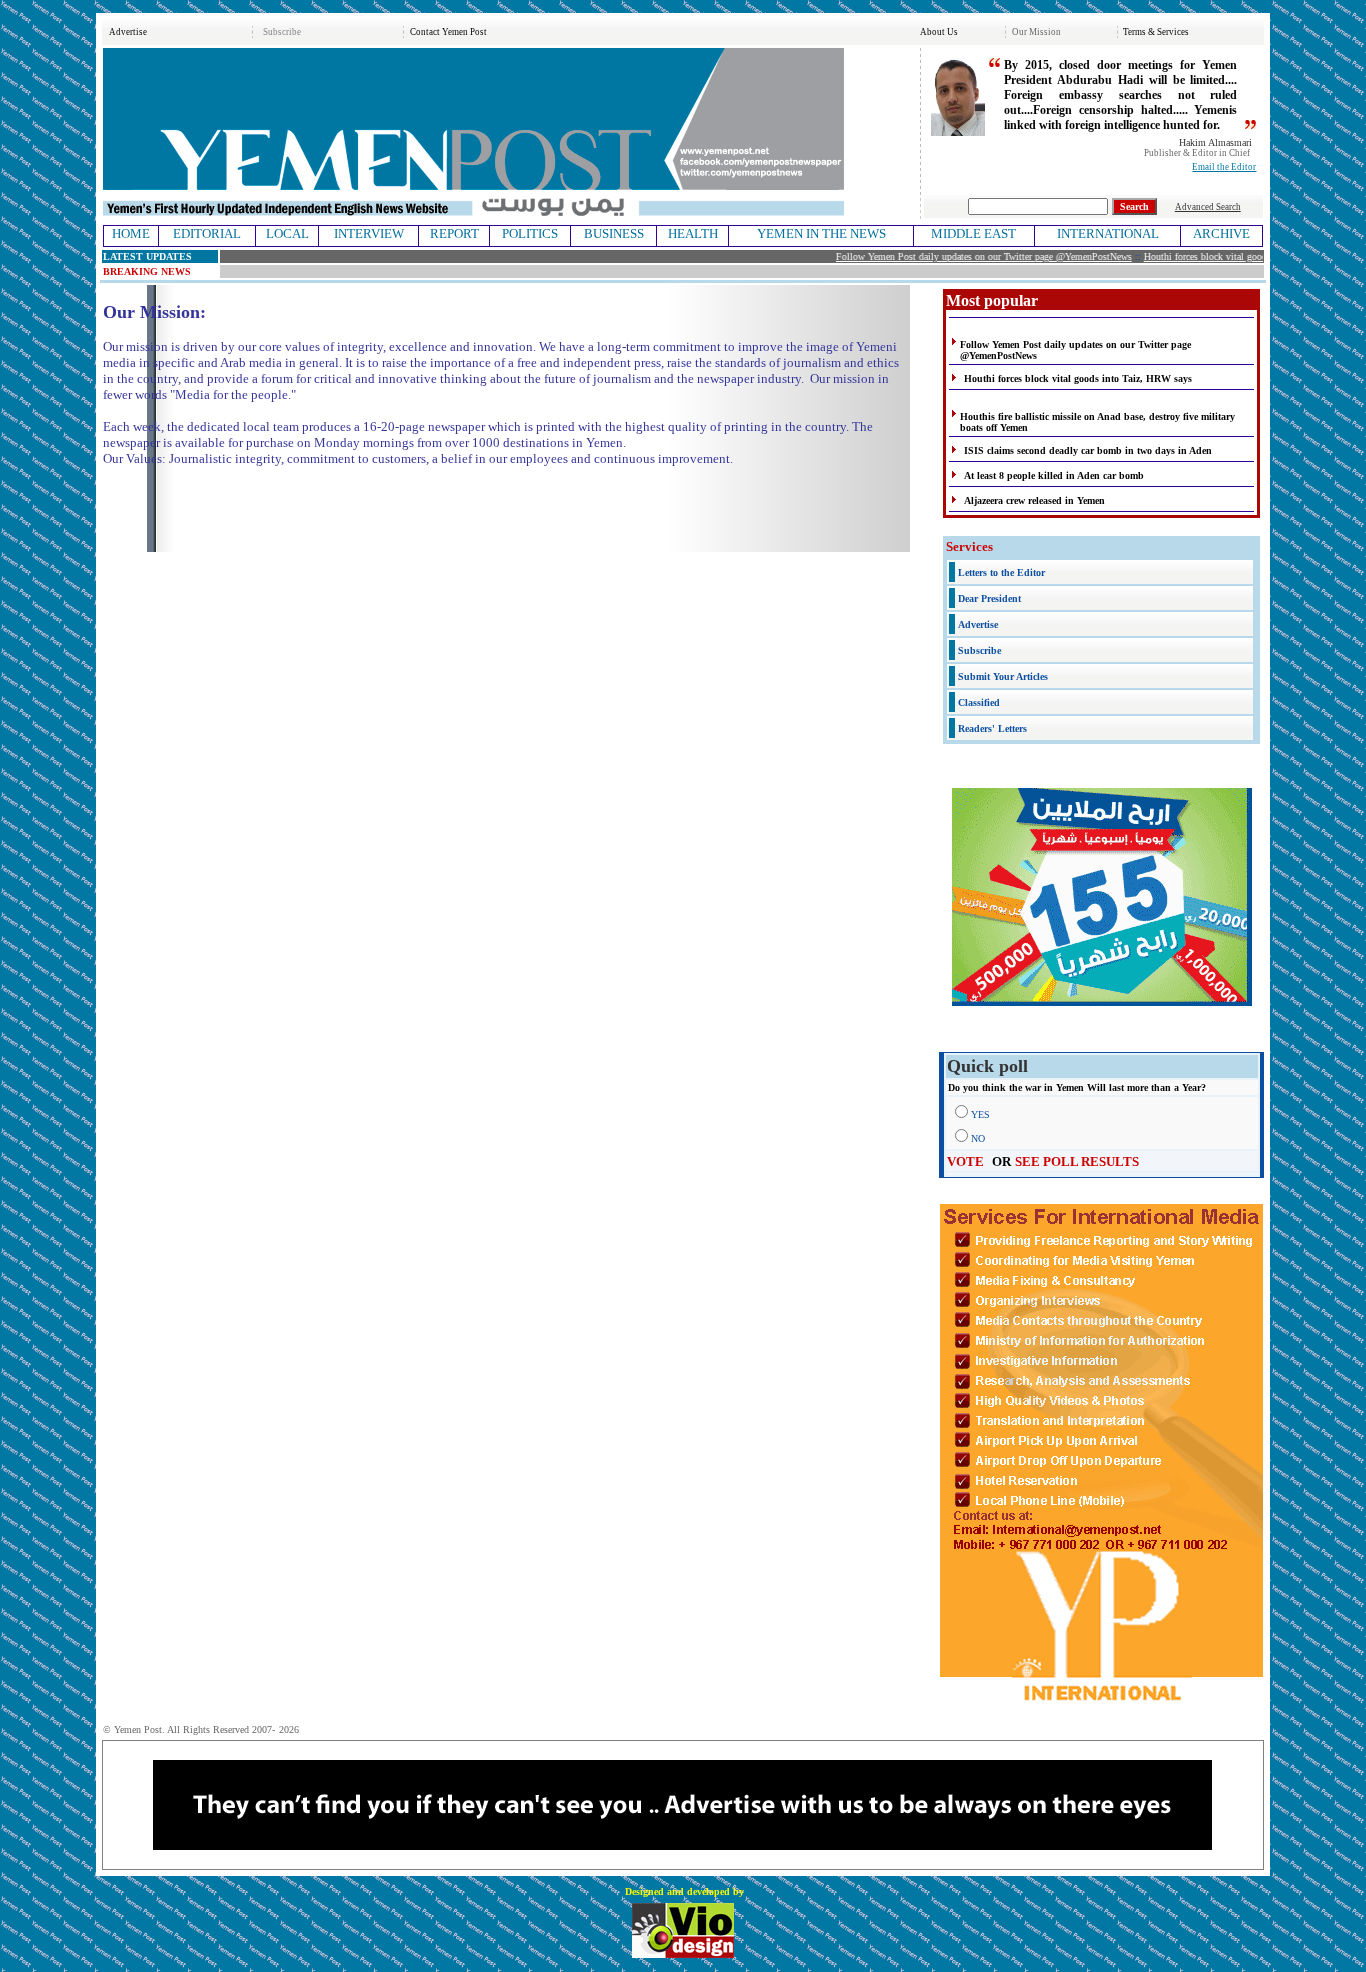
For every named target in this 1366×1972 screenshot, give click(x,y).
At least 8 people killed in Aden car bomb (1054, 475)
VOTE (965, 1161)
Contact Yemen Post (448, 32)
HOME (131, 233)
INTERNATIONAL (1108, 233)
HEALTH (693, 233)
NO (978, 1138)
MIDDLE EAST (973, 233)
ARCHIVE (1221, 233)
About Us (939, 32)
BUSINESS (614, 233)
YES (980, 1114)
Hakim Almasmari (1215, 142)
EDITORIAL (207, 233)
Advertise (128, 32)
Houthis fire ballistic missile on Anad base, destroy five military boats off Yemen (1097, 422)
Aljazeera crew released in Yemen (1034, 500)
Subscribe (282, 32)
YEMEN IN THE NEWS (821, 233)
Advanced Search (1208, 207)
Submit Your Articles (1003, 676)
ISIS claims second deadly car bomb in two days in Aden (1088, 450)
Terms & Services (1156, 32)
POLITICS (530, 233)
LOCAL (287, 233)
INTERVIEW (369, 233)
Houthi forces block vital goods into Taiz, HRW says (1230, 256)
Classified (979, 702)
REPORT (454, 233)
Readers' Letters (992, 728)
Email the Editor (1224, 167)
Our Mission (1036, 32)
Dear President (989, 598)
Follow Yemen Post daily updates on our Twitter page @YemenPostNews (964, 256)
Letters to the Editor (1001, 572)
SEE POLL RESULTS (1077, 1161)
